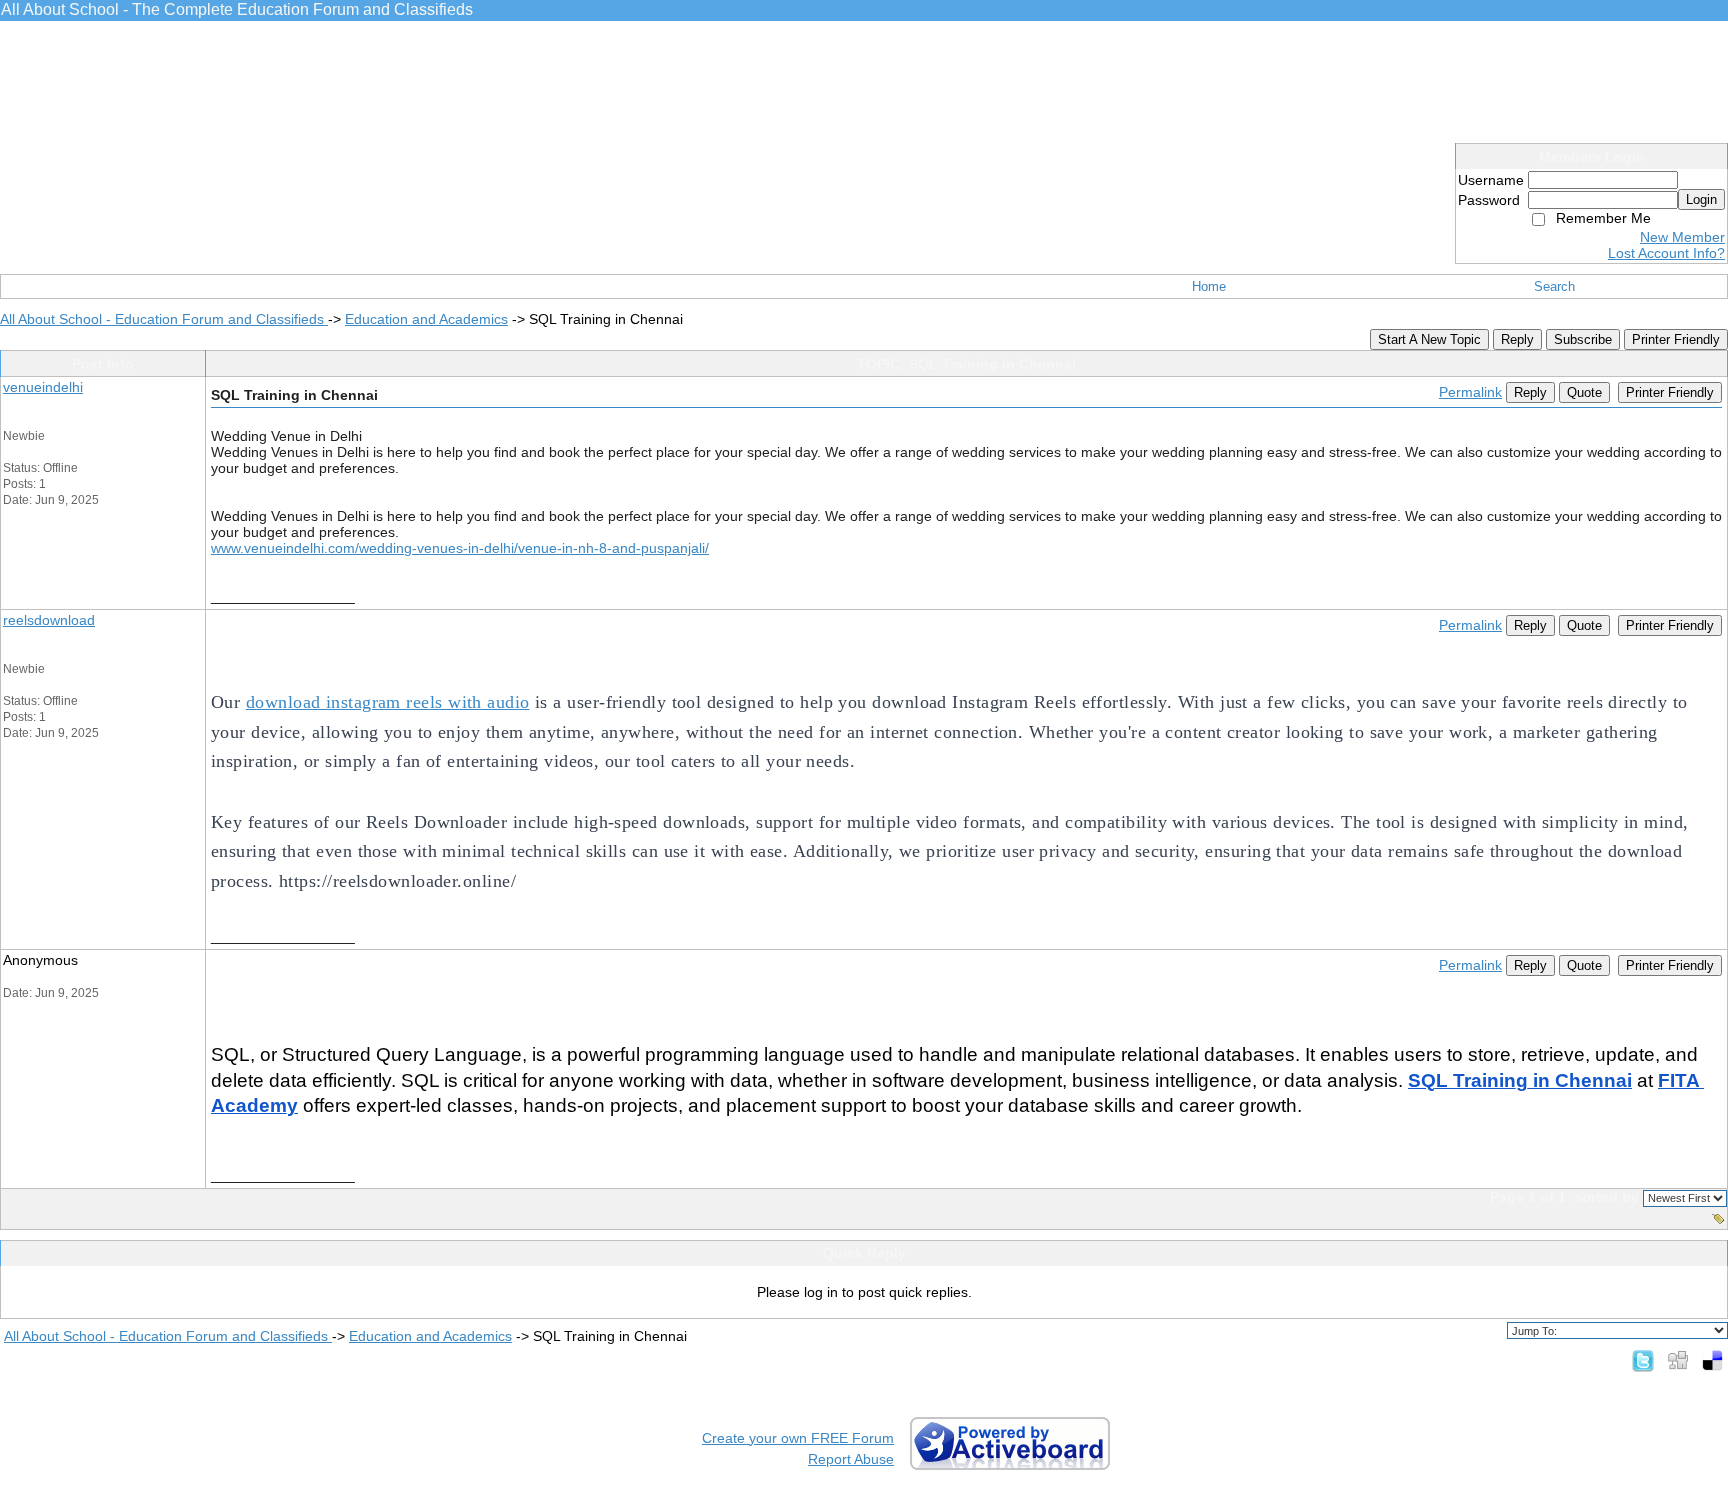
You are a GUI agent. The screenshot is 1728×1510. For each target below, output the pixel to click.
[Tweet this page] (1643, 1360)
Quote (1584, 392)
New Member (1682, 237)
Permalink (1470, 392)
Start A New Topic (1429, 339)
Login (1701, 199)
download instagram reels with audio (388, 702)
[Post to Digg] (1678, 1360)
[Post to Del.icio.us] (1712, 1360)
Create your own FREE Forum (798, 1438)
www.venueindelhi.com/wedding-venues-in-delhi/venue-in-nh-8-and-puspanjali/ (460, 548)
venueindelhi (43, 387)
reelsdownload (49, 620)
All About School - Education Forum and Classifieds (164, 319)
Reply (1517, 339)
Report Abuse (851, 1459)
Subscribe (1583, 339)
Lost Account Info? (1666, 253)
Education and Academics (426, 319)
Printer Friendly (1676, 339)
